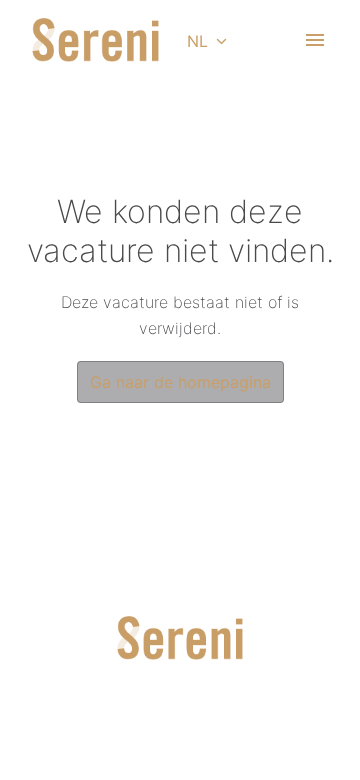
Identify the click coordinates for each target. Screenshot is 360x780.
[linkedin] (146, 723)
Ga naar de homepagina (180, 382)
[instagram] (180, 723)
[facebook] (214, 723)
